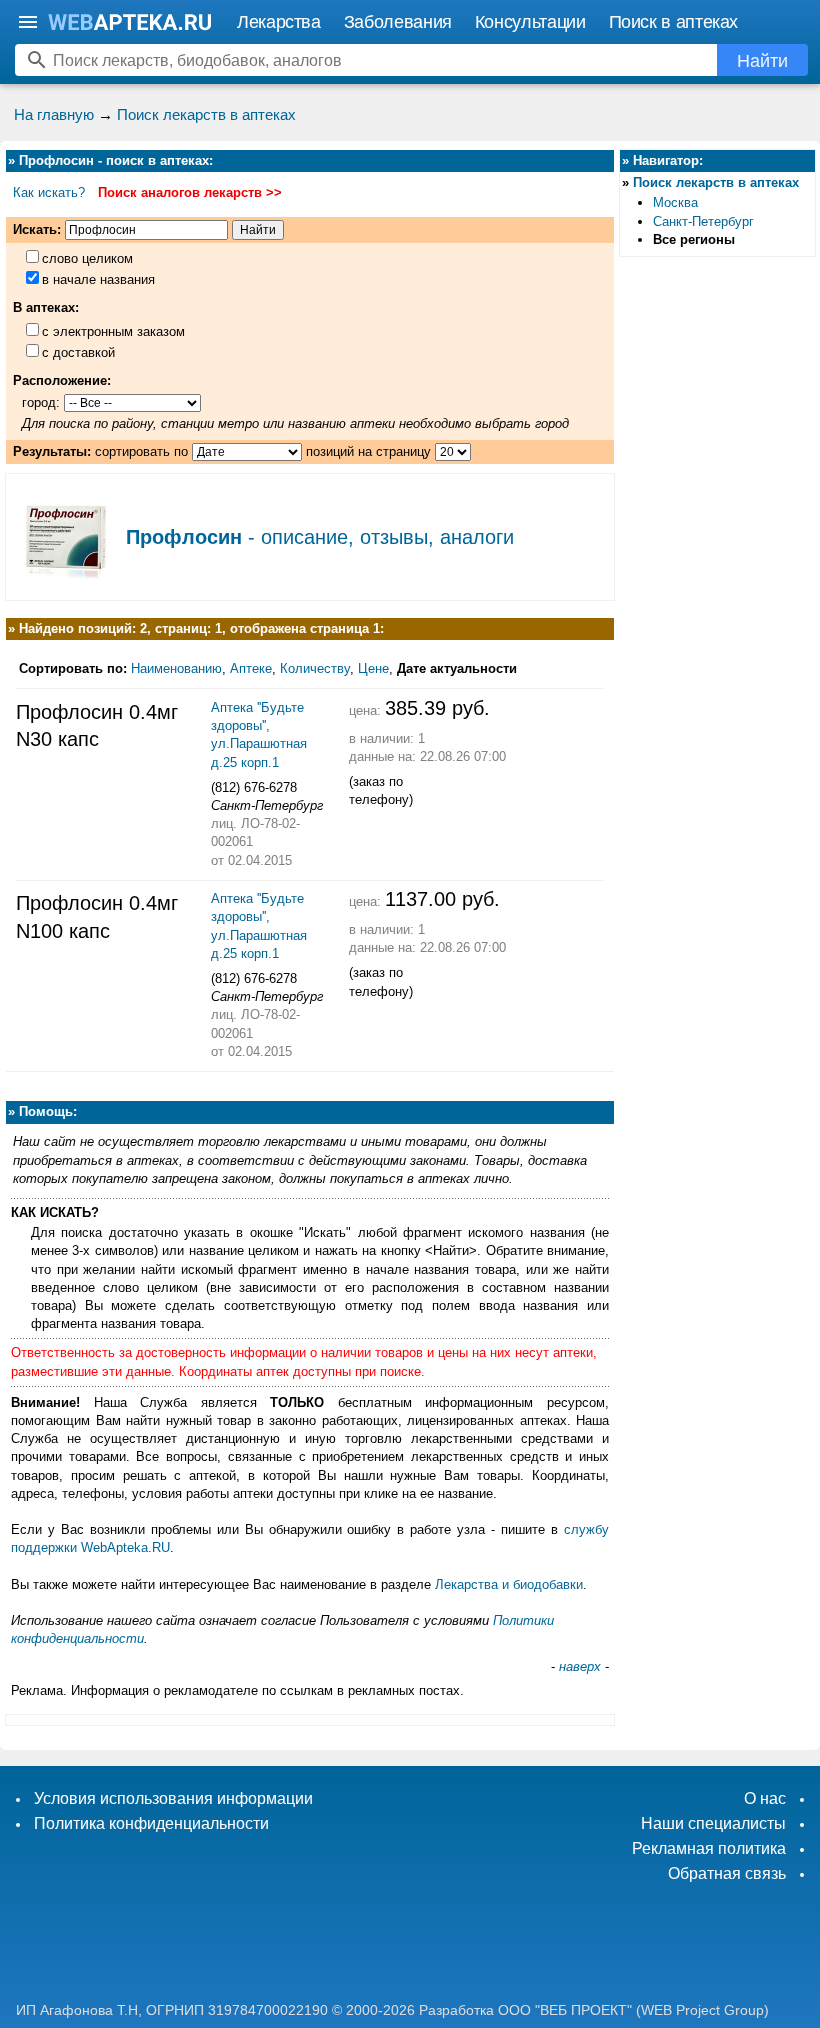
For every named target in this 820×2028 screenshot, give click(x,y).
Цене (373, 668)
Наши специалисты (713, 1823)
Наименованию (176, 668)
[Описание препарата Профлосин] (66, 580)
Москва (675, 202)
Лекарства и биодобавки (509, 1584)
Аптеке (251, 668)
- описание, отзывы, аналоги (320, 537)
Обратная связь (727, 1873)
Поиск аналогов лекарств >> (190, 192)
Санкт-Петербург (703, 221)
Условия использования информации (173, 1798)
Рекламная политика (709, 1848)
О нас (765, 1798)
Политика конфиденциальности (151, 1823)
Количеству (315, 668)
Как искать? (49, 192)
